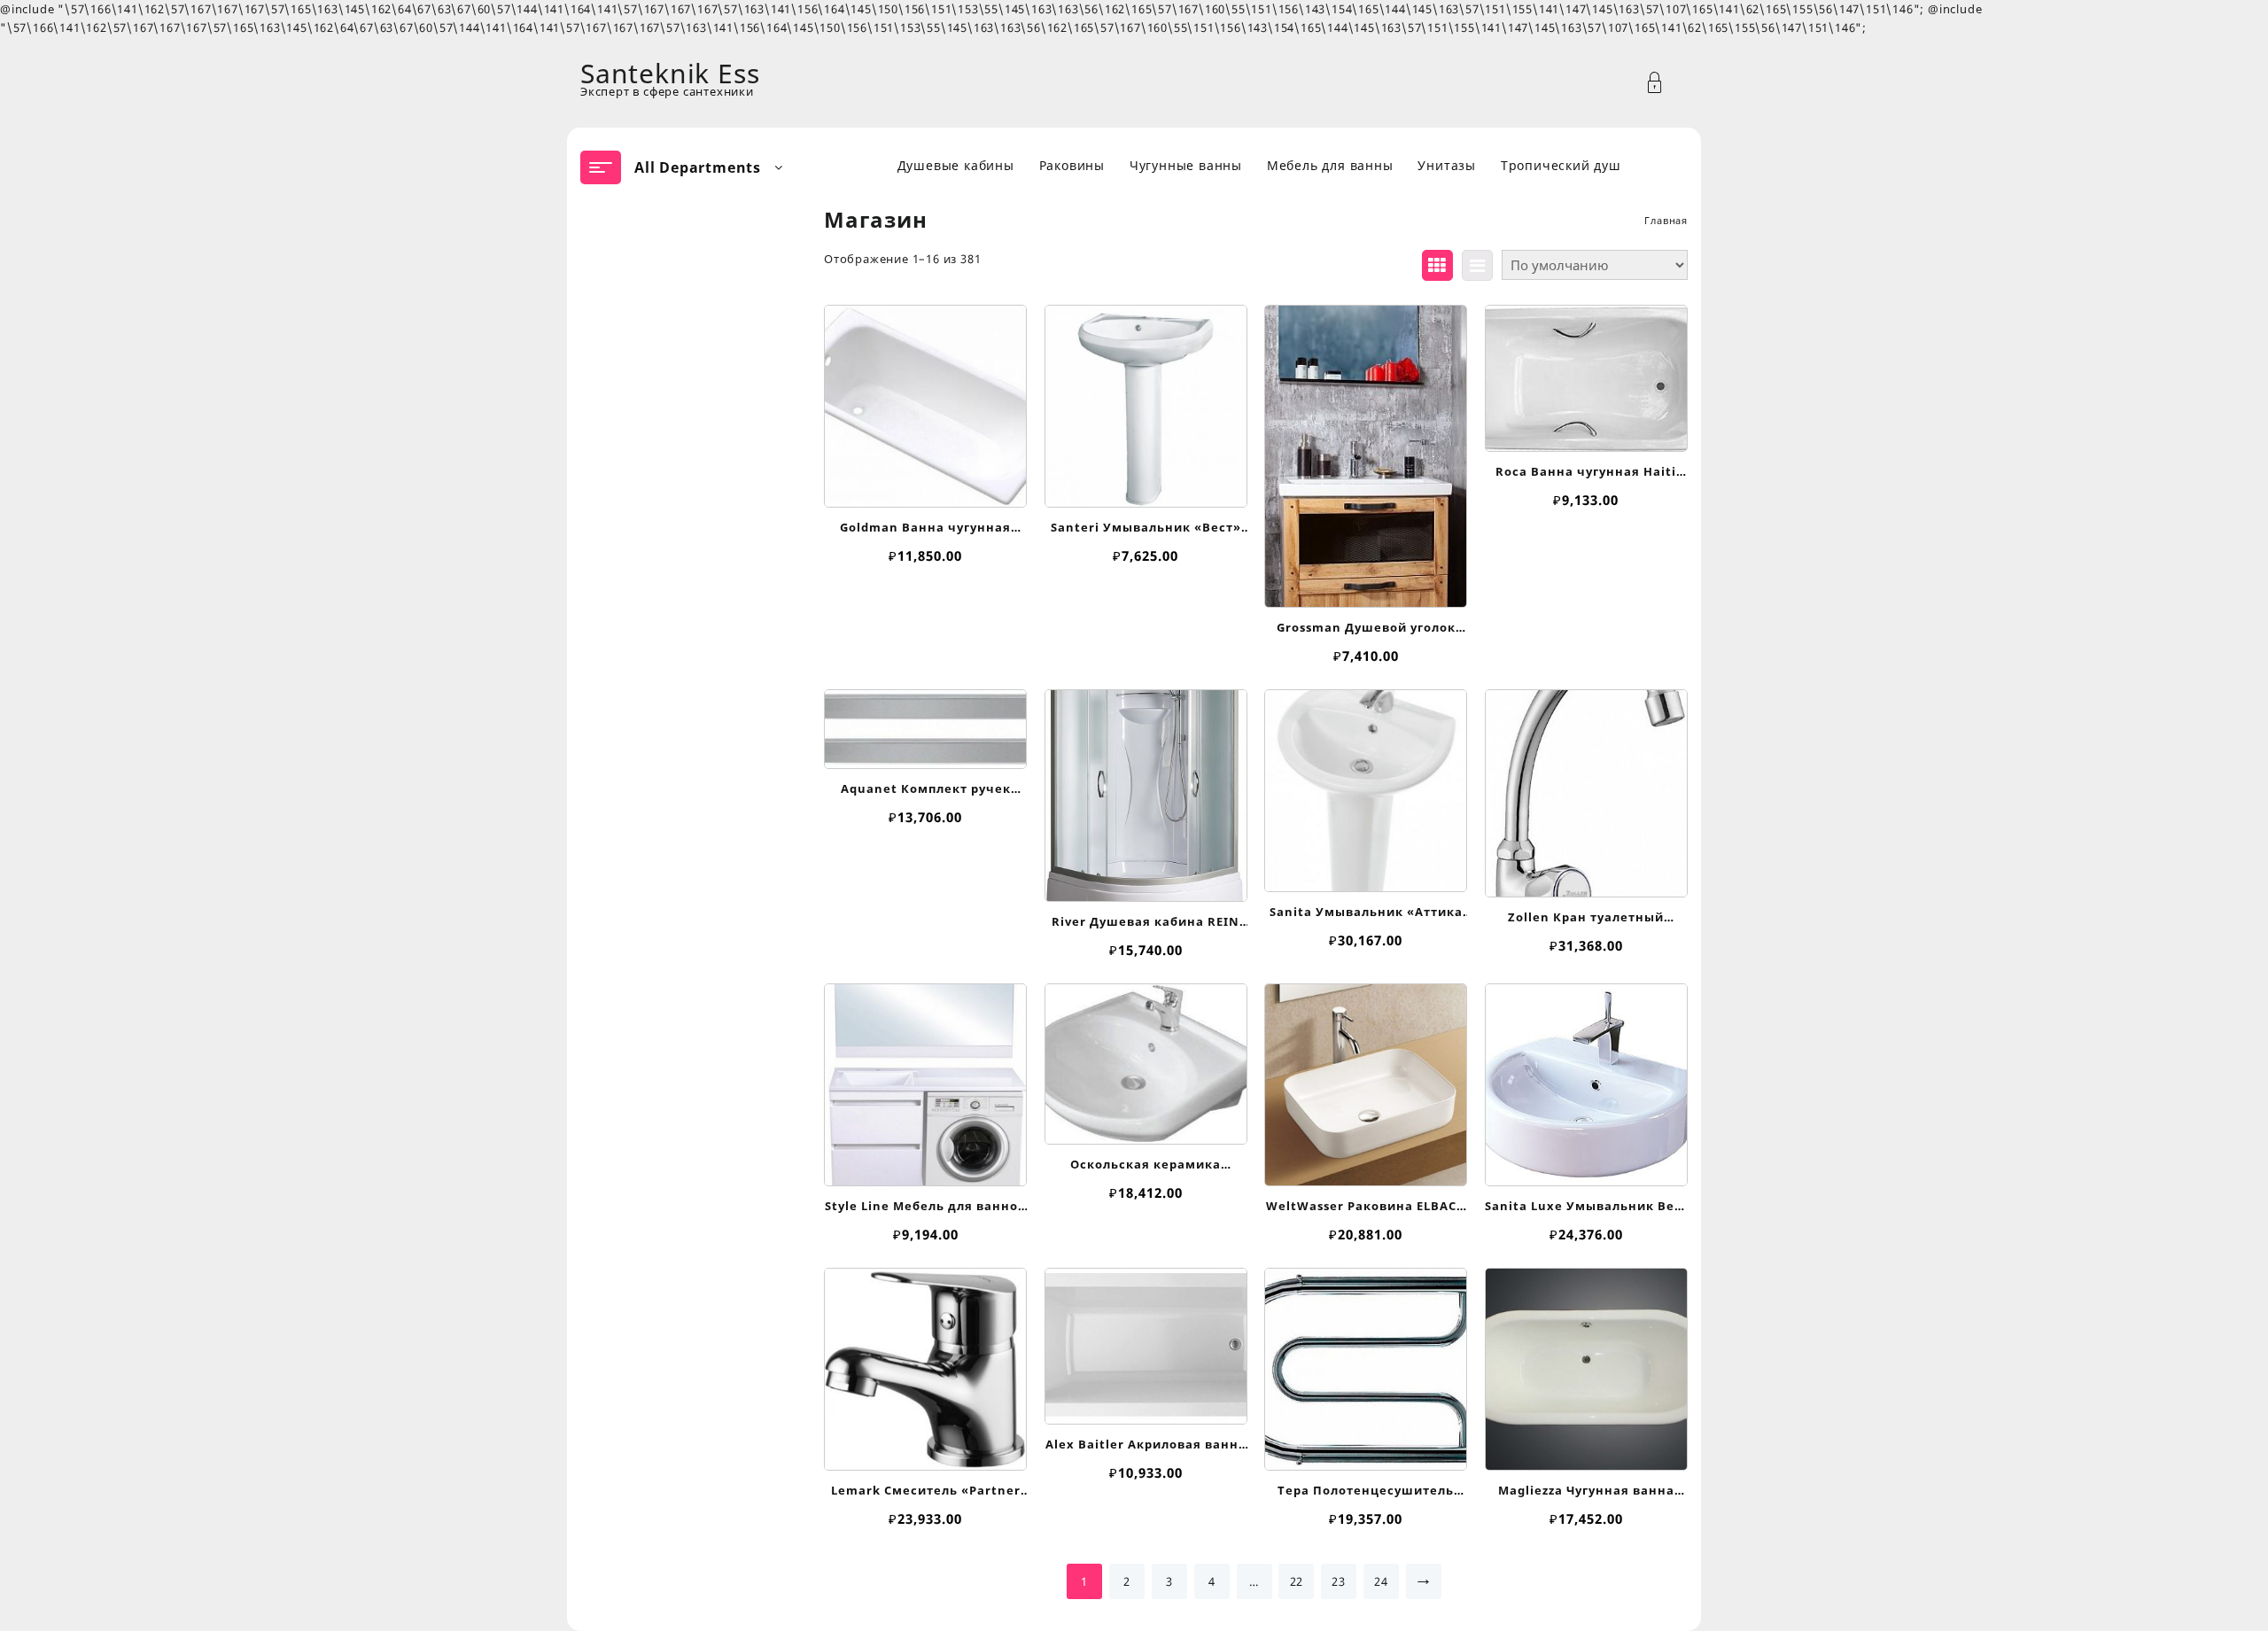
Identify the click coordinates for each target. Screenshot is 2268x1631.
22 (1297, 1581)
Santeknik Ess (670, 73)
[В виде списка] (1477, 265)
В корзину (925, 483)
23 (1339, 1581)
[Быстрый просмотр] (924, 397)
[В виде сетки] (1437, 265)
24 (1381, 1581)
